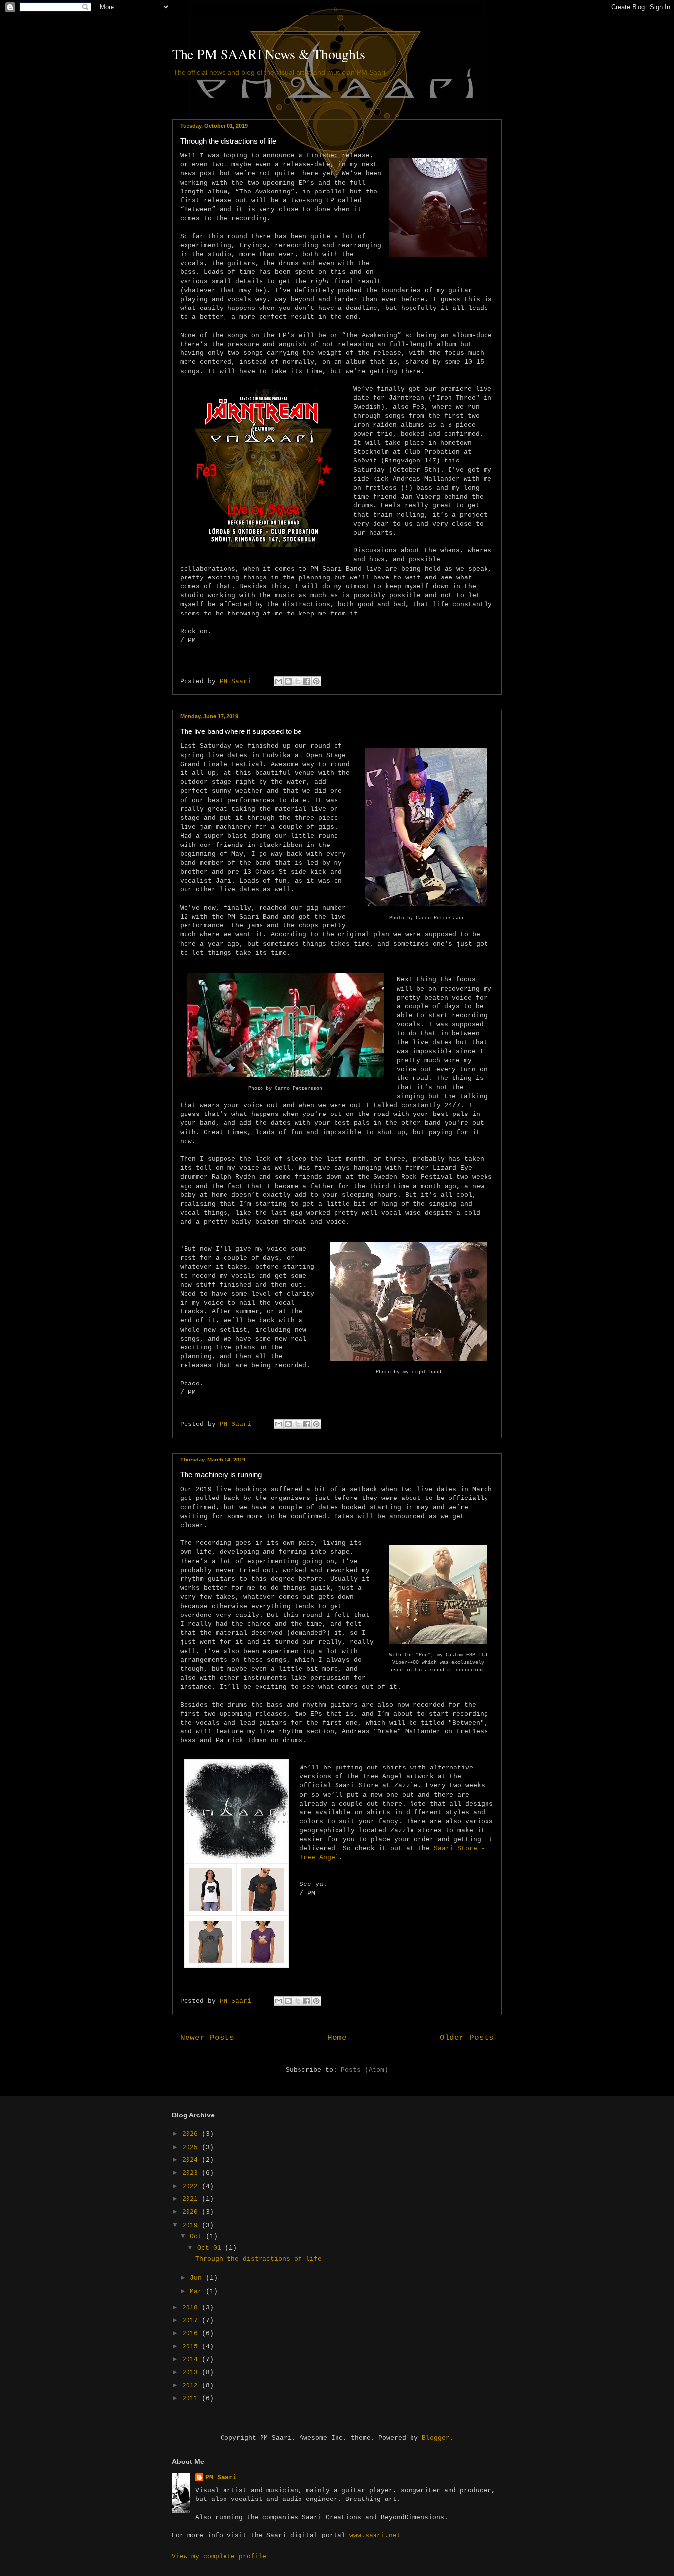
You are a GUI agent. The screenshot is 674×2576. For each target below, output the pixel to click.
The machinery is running (221, 1475)
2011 (192, 2399)
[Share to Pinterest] (316, 681)
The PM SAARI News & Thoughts (269, 54)
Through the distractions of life (228, 141)
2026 (192, 2134)
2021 (192, 2199)
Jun (198, 2278)
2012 (192, 2386)
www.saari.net (375, 2535)
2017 (192, 2321)
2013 (192, 2372)
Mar (198, 2291)
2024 (192, 2160)
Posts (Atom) (365, 2070)
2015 (192, 2347)
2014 (192, 2360)
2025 (192, 2147)
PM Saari (221, 2478)
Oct (198, 2237)
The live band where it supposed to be (241, 731)
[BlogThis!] (288, 681)
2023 (192, 2173)
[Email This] (279, 681)
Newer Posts (207, 2038)
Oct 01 (211, 2248)
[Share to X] (298, 681)
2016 (192, 2333)
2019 (192, 2225)
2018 (192, 2308)
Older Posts (467, 2038)
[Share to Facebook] (307, 681)
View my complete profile (219, 2557)
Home (337, 2038)
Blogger (436, 2438)
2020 (192, 2212)
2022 (192, 2186)
